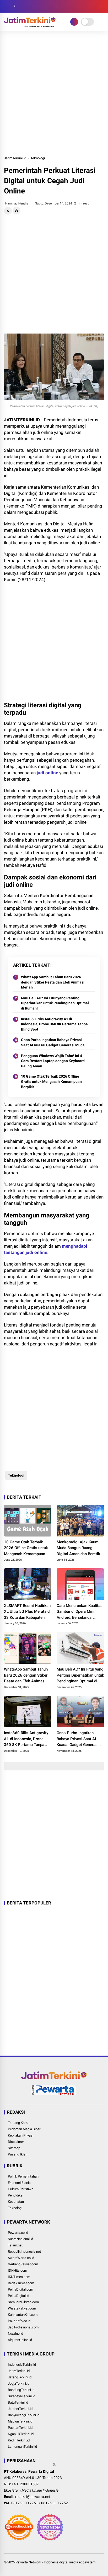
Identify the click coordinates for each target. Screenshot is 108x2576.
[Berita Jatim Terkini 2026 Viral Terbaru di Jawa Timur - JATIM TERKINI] (30, 26)
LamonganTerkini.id (22, 2447)
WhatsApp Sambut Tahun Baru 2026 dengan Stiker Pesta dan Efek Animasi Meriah (53, 982)
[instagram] (22, 6)
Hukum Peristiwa (21, 2189)
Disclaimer (16, 2142)
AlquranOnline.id (20, 2340)
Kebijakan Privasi (21, 2135)
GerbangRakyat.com (23, 2264)
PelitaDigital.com (20, 2289)
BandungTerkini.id (21, 2390)
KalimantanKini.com (23, 2315)
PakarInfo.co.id (19, 2321)
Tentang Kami (18, 2123)
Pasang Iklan (18, 2154)
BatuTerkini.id (18, 2402)
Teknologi (38, 158)
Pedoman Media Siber (24, 2129)
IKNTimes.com (19, 2277)
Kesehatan (16, 2202)
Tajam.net (15, 2245)
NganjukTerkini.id (21, 2434)
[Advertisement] (54, 93)
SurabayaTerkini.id (21, 2396)
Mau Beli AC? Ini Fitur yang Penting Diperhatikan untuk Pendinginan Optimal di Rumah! (55, 1003)
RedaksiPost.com (21, 2283)
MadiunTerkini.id (20, 2421)
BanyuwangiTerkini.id (24, 2415)
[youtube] (30, 6)
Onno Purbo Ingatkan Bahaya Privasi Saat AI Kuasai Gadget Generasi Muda (53, 1042)
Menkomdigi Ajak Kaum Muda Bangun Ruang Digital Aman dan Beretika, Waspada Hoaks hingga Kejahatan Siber (80, 1548)
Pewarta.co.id (18, 2233)
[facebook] (7, 6)
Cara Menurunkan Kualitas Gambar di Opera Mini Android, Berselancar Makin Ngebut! (80, 1612)
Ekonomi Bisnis (19, 2183)
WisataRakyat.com (22, 2308)
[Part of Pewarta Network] (54, 2094)
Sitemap (14, 2148)
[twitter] (14, 6)
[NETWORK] (74, 22)
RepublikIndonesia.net (24, 2252)
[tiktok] (38, 6)
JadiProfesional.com (23, 2327)
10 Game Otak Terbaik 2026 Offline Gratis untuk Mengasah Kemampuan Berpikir (51, 1081)
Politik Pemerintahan (23, 2176)
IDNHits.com (17, 2270)
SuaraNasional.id (20, 2239)
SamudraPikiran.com (23, 2302)
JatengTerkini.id (20, 2377)
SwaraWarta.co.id (21, 2258)
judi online (47, 773)
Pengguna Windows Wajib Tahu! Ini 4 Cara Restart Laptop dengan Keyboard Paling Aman (53, 1061)
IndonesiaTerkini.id (22, 2365)
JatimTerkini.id (15, 158)
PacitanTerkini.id (20, 2428)
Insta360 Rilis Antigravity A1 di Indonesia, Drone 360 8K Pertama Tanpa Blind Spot (54, 1024)
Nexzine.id (15, 2334)
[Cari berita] (102, 6)
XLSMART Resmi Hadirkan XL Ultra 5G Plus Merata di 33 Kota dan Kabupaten (27, 1612)
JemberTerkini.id (20, 2409)
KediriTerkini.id (19, 2440)
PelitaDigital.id (18, 2296)
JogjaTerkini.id (19, 2383)
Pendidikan (16, 2195)
